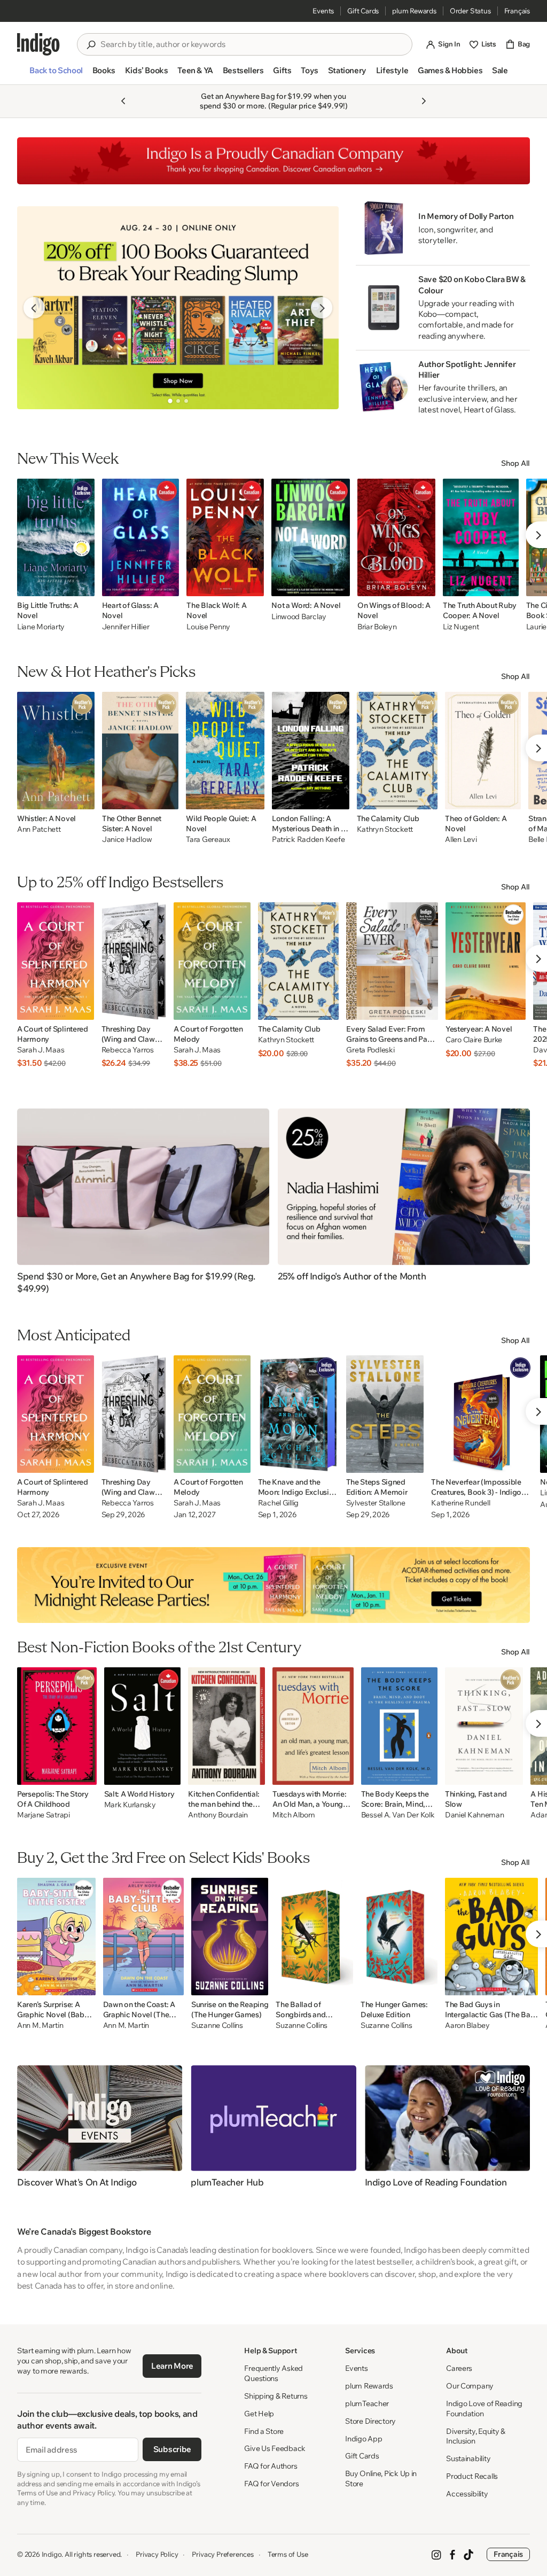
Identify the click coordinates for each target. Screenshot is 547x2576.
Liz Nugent (461, 627)
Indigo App (364, 2439)
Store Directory (370, 2421)
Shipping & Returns (276, 2396)
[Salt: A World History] (143, 1726)
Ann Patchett (39, 829)
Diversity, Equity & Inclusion (476, 2436)
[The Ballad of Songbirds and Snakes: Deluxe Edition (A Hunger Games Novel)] (314, 1937)
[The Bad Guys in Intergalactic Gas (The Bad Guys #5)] (491, 1937)
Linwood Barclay (299, 616)
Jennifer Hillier (126, 627)
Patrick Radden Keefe (308, 840)
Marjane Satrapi (44, 1815)
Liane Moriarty (41, 627)
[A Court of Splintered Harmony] (56, 961)
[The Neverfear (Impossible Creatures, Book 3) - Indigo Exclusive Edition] (482, 1414)
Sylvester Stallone (376, 1503)
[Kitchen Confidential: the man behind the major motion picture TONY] (226, 1726)
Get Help (259, 2414)
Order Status (470, 11)
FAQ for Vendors (271, 2484)
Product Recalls (472, 2476)
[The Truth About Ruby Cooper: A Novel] (481, 537)
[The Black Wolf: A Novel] (225, 537)
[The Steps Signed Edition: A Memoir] (385, 1414)
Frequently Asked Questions (273, 2373)
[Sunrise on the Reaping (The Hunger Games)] (230, 1937)
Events (323, 11)
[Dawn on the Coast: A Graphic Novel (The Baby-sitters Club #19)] (143, 1937)
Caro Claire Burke (474, 1040)
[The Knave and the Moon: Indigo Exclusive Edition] (298, 1414)
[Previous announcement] (123, 101)
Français (517, 11)
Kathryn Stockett (385, 829)
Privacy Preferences (222, 2554)
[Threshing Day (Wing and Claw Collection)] (134, 961)
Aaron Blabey (467, 2025)
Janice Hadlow (127, 840)
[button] (56, 75)
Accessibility (467, 2494)
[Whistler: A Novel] (56, 751)
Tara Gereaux (208, 840)
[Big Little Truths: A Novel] (56, 537)
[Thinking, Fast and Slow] (484, 1726)
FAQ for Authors (271, 2466)
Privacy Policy (157, 2554)
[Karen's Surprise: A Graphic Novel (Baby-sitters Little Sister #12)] (56, 1937)
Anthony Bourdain (218, 1815)
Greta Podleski (370, 1050)
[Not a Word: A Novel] (311, 537)
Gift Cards (363, 11)
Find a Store (264, 2431)
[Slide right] (322, 308)
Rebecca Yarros (128, 1050)
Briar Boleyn (377, 627)
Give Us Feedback (275, 2448)
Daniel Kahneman (475, 1815)
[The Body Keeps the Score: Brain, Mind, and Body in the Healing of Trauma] (399, 1726)
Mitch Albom (294, 1815)
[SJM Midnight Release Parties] (273, 1585)
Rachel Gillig (278, 1503)
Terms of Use (288, 2554)
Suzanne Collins (217, 2025)
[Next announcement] (424, 101)
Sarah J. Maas (41, 1050)
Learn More (172, 2366)
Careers (459, 2368)
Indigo (52, 2554)
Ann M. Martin (40, 2025)
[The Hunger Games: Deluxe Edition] (399, 1937)
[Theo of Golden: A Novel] (483, 751)
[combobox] (252, 44)
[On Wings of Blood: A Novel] (396, 537)
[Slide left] (34, 308)
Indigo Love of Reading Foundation (484, 2409)
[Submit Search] (91, 45)
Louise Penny (208, 627)
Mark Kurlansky (130, 1805)
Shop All (515, 463)
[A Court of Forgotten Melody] (212, 961)
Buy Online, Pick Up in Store (381, 2479)
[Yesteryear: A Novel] (486, 961)
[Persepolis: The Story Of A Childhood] (57, 1726)
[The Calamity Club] (397, 751)
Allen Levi (461, 840)
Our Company (470, 2386)
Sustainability (468, 2458)
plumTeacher (367, 2403)
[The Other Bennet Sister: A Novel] (140, 751)
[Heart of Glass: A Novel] (141, 537)
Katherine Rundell (460, 1503)
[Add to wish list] (83, 585)
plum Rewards (414, 11)
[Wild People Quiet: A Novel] (225, 751)
